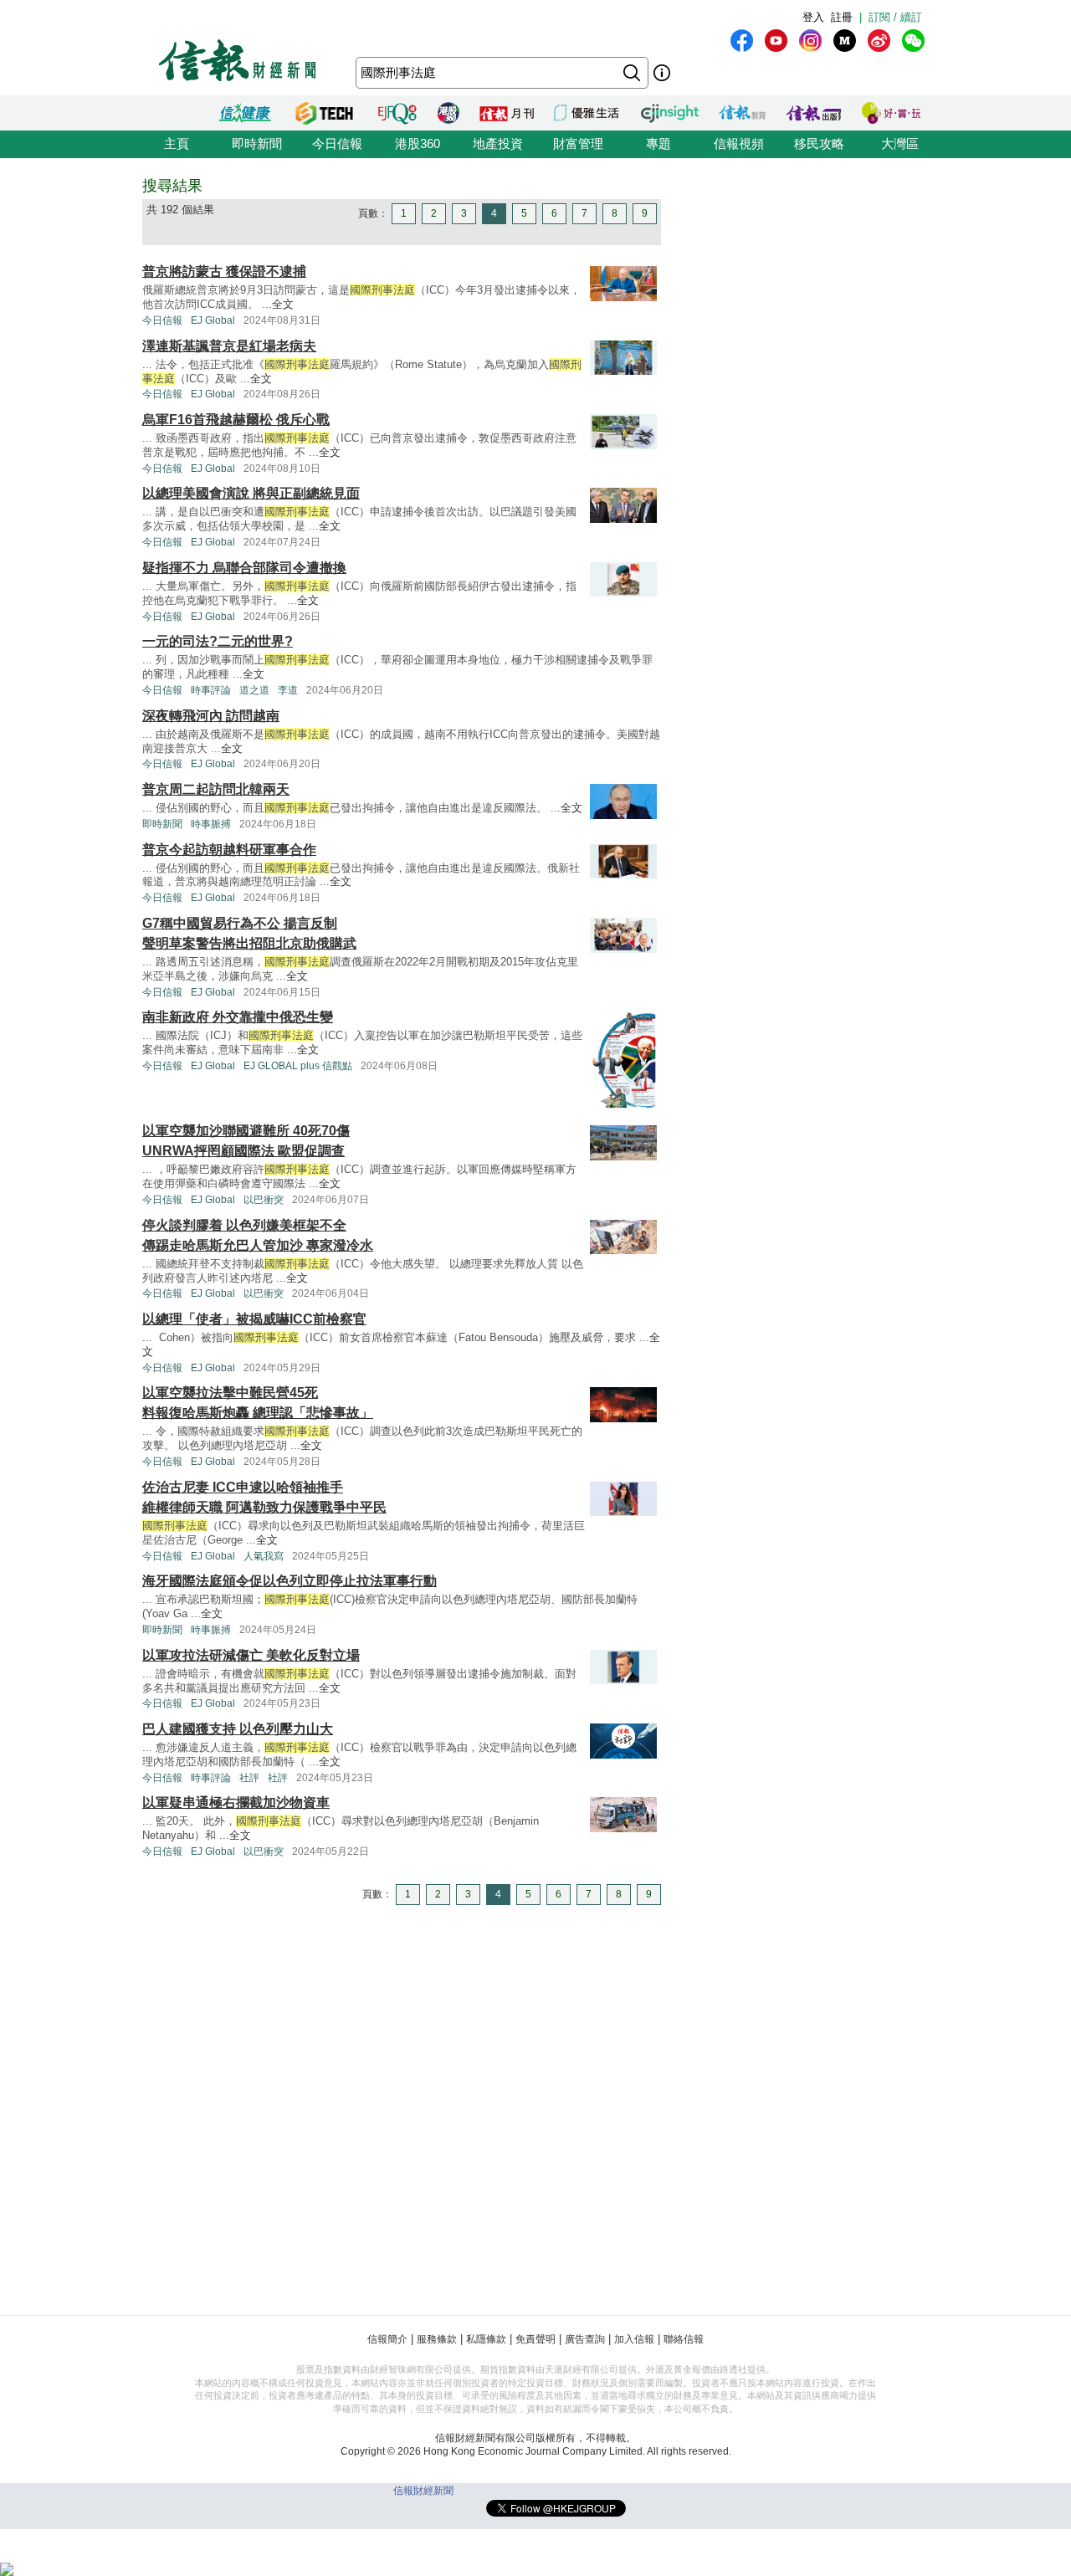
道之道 (254, 690)
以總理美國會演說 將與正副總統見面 (251, 493)
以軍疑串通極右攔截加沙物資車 (236, 1803)
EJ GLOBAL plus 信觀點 (298, 1066)
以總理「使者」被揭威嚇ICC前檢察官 (254, 1319)
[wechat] (913, 41)
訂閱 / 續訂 (895, 17)
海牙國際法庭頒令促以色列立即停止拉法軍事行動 (290, 1581)
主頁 (177, 143)
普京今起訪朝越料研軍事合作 (229, 850)
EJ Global (213, 320)
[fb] (742, 41)
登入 (813, 17)
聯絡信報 (684, 2339)
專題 (658, 143)
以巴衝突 (264, 1200)
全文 (283, 304)
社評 (249, 1778)
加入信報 (634, 2339)
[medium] (845, 41)
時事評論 (211, 690)
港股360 (418, 143)
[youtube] (776, 41)
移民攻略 (819, 143)
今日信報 (337, 143)
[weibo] (879, 41)
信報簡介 (387, 2339)
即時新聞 (257, 143)
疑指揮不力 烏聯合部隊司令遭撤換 (244, 568)
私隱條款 (486, 2339)
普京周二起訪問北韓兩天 (216, 789)
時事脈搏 (211, 824)
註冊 (842, 17)
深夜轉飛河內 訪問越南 (211, 716)
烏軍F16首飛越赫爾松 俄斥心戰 (236, 420)
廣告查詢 (585, 2339)
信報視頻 (739, 143)
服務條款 (437, 2339)
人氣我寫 (264, 1556)
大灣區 (900, 143)
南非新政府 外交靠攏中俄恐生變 (238, 1017)
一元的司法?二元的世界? (218, 641)
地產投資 (498, 143)
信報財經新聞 (423, 2491)
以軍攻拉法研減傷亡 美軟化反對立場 (251, 1655)
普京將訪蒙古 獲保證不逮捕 (224, 271)
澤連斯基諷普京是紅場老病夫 (229, 346)
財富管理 (578, 143)
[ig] (810, 41)
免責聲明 (535, 2339)
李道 (288, 690)
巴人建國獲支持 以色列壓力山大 (238, 1729)
